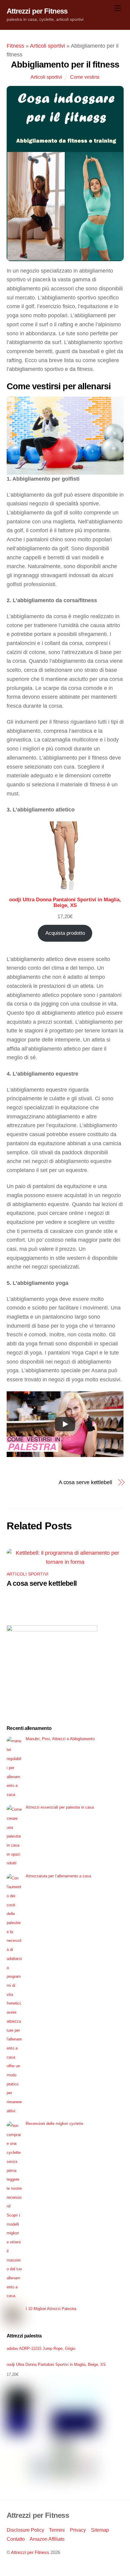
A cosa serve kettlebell (85, 1482)
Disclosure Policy (25, 2530)
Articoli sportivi (47, 46)
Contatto (16, 2539)
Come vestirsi (85, 77)
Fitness (15, 46)
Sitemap (100, 2530)
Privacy (78, 2530)
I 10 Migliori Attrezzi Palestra (51, 2309)
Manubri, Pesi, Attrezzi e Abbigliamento (60, 1739)
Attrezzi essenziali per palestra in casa (60, 1807)
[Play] (65, 1424)
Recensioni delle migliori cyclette (54, 2124)
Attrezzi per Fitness (30, 2552)
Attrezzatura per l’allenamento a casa (58, 1876)
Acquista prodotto (65, 933)
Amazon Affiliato (47, 2539)
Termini (57, 2530)
